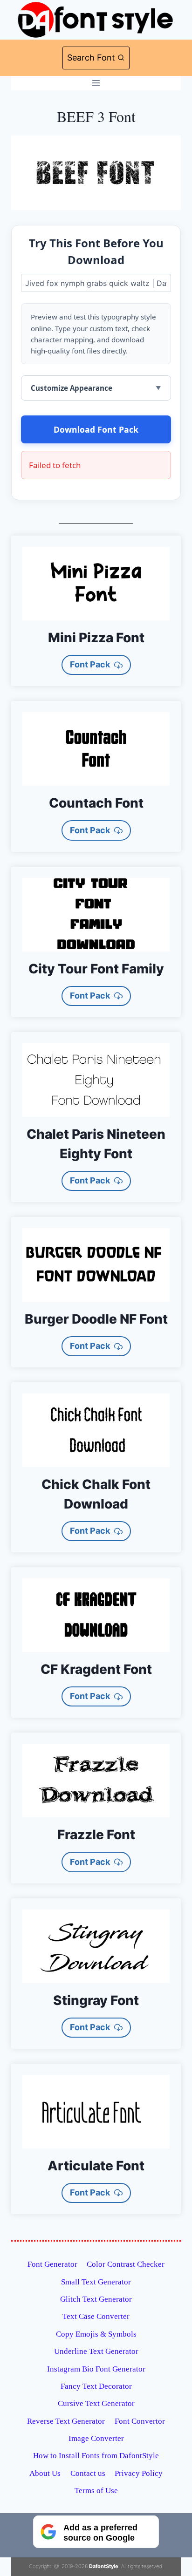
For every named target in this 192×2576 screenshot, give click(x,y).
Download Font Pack (96, 429)
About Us (45, 2473)
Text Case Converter (96, 2316)
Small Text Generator (96, 2282)
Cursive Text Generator (96, 2403)
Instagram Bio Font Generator (96, 2369)
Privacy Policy (139, 2473)
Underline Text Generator (96, 2351)
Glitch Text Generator (96, 2299)
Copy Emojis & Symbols (96, 2334)
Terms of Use (96, 2491)
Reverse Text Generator (66, 2421)
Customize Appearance (72, 388)
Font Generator (52, 2264)
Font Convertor (140, 2421)
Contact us (88, 2473)
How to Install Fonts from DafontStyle (96, 2456)
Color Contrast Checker (126, 2264)
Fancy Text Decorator (96, 2386)
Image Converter (96, 2438)
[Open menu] (96, 83)
